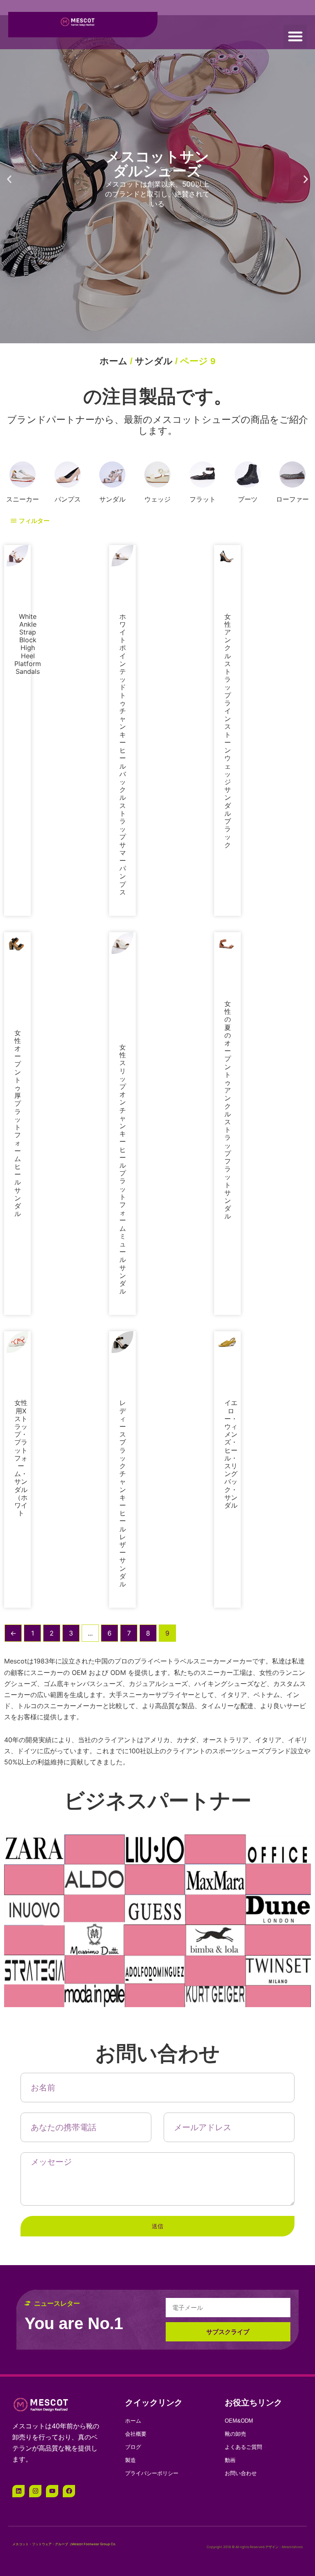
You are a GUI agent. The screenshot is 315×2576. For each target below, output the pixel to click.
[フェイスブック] (69, 1942)
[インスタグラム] (35, 1942)
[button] (295, 36)
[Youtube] (52, 1942)
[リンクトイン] (18, 1942)
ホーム (114, 361)
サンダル (154, 361)
